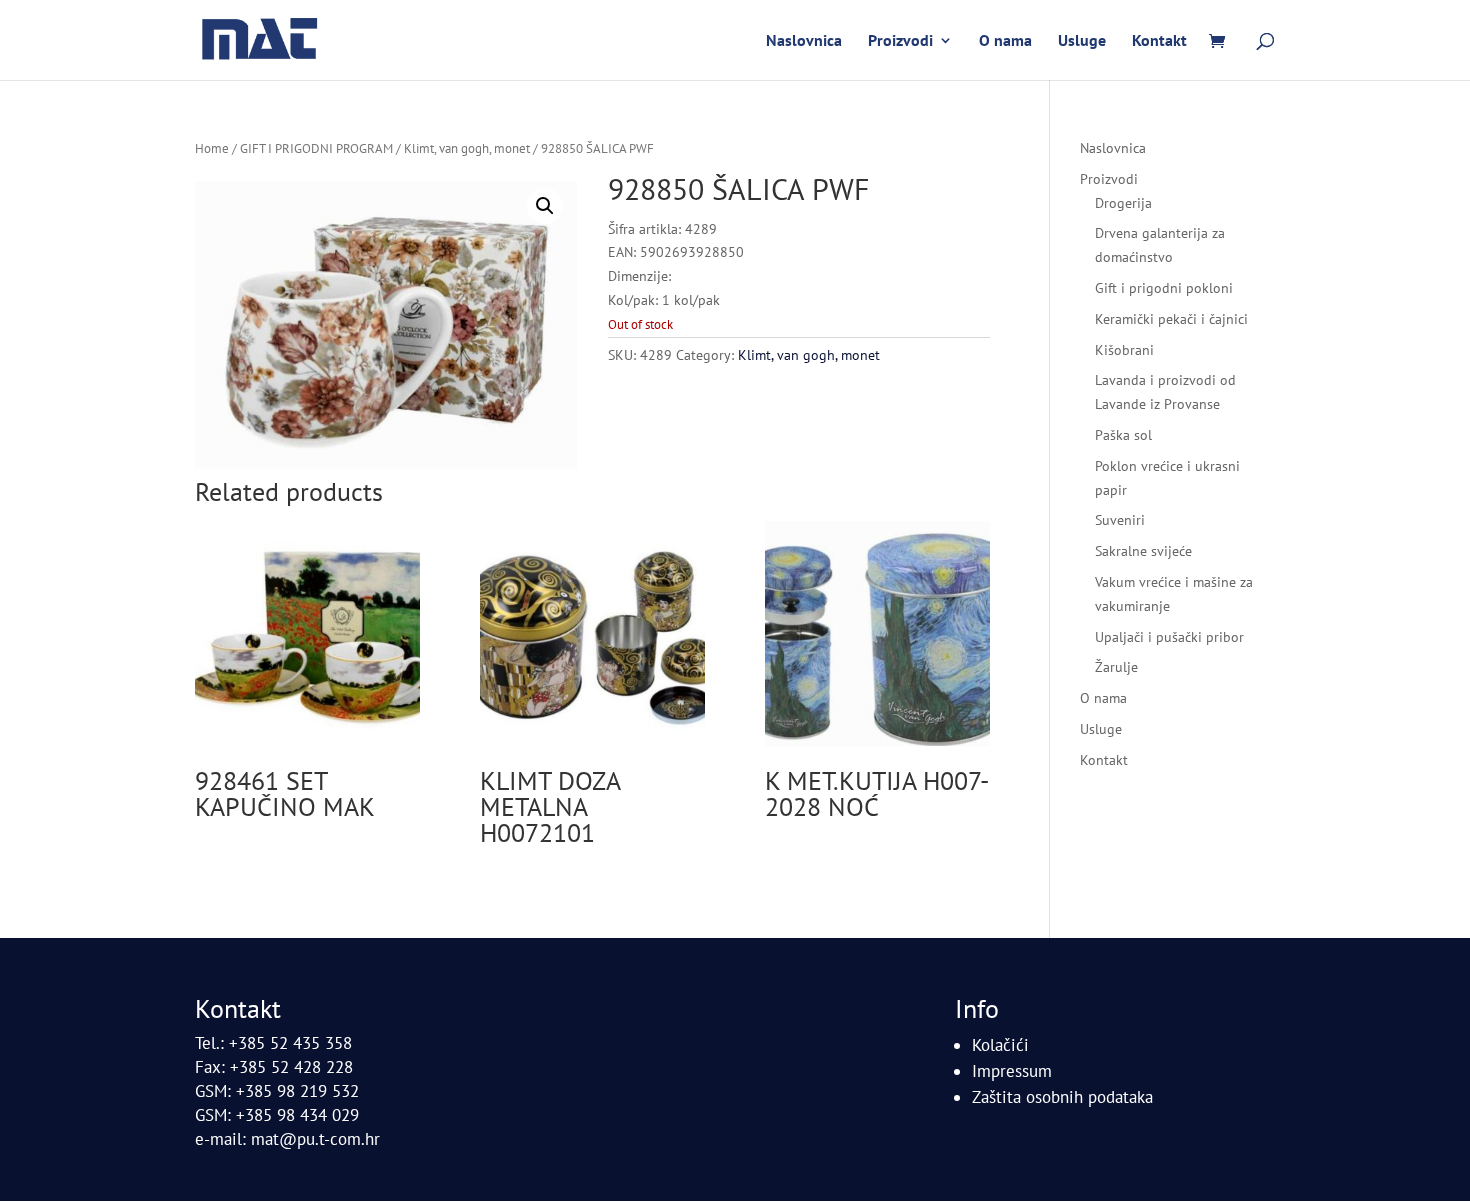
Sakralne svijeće (1143, 551)
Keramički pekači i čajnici (1171, 319)
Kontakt (1159, 41)
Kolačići (1000, 1045)
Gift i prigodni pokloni (1164, 288)
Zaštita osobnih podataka (1062, 1097)
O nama (1005, 41)
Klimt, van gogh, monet (467, 148)
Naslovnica (804, 41)
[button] (545, 206)
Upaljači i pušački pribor (1169, 637)
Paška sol (1123, 435)
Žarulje (1116, 667)
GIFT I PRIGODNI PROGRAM (316, 148)
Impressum (1012, 1071)
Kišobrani (1124, 350)
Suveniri (1120, 520)
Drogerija (1123, 203)
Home (212, 148)
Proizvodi (900, 41)
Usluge (1082, 41)
